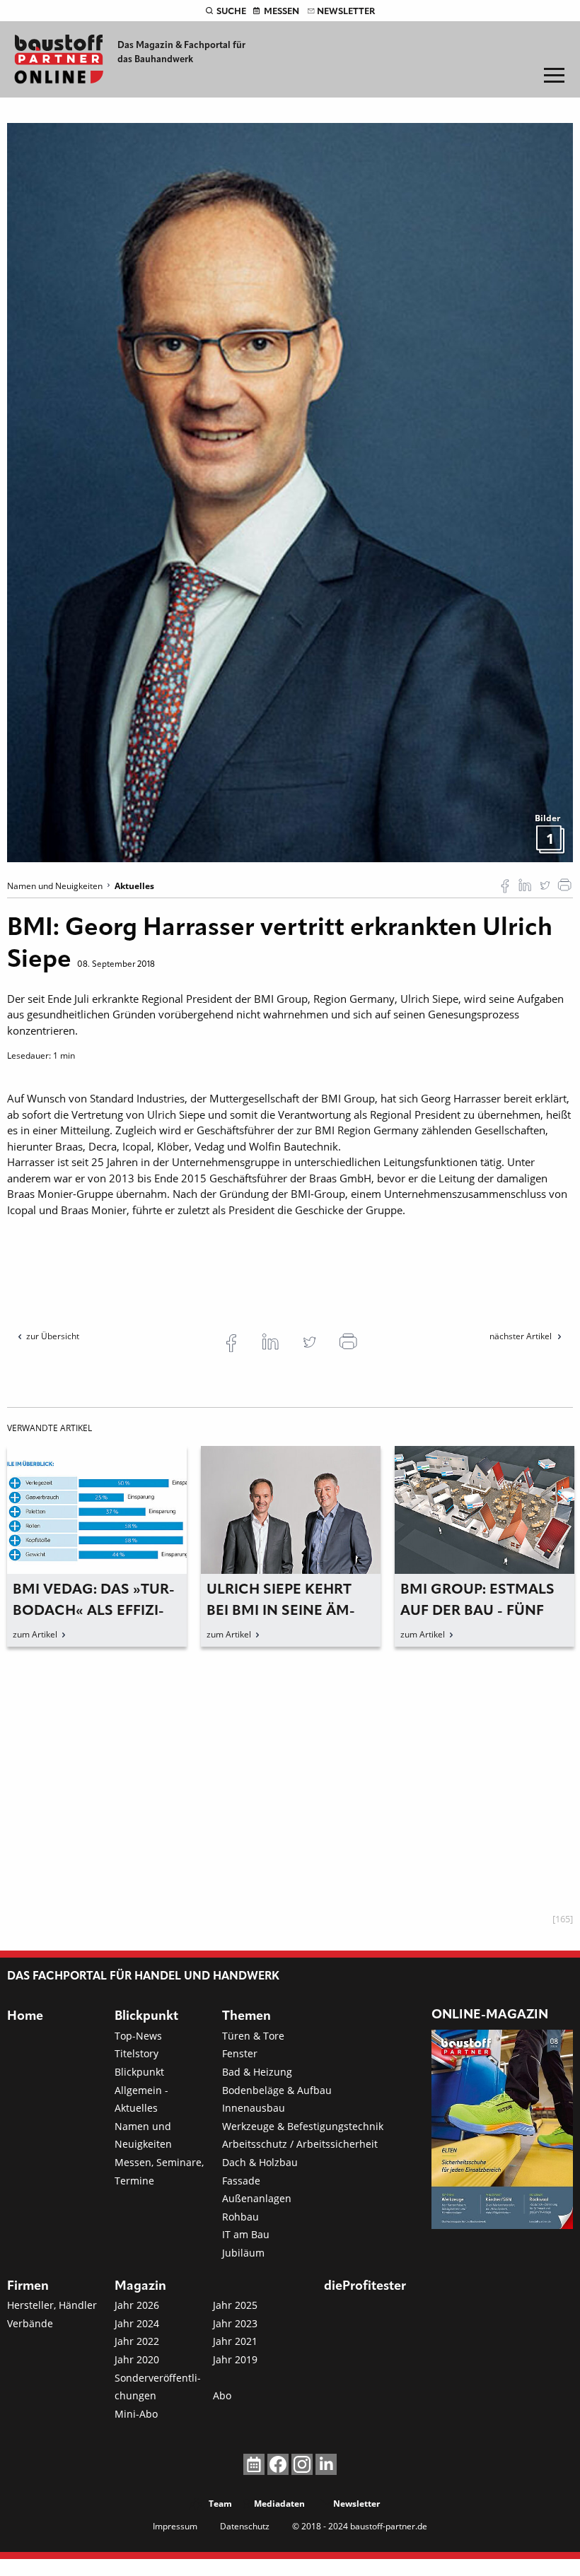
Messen (282, 12)
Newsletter (346, 12)
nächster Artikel (522, 1336)
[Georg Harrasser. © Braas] (290, 491)
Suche (231, 12)
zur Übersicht (53, 1336)
